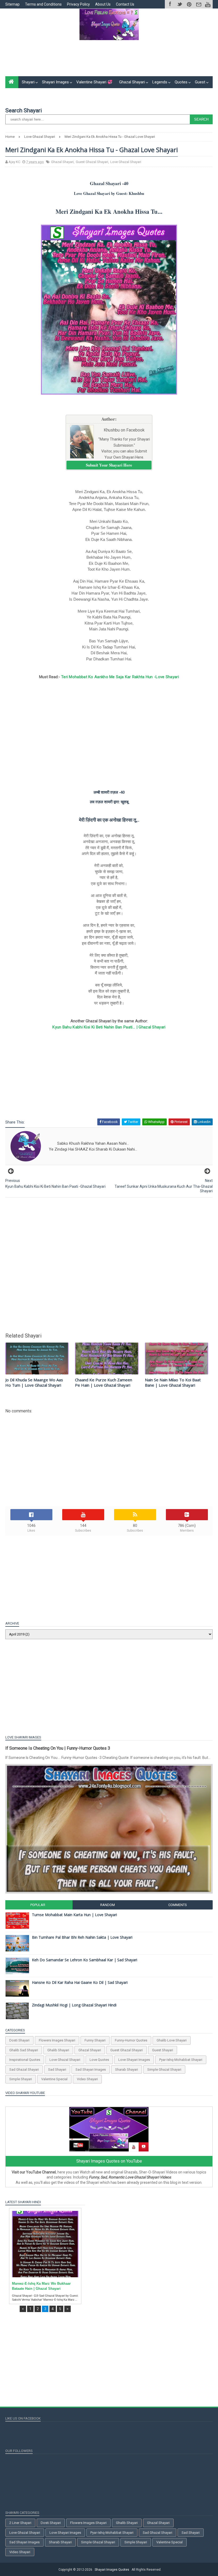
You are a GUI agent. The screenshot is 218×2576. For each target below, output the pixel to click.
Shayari (28, 82)
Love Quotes (99, 2060)
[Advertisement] (109, 60)
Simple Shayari (21, 2079)
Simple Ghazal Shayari (164, 2069)
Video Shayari (87, 2079)
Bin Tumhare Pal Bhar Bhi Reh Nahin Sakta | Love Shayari (82, 1937)
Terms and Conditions (43, 4)
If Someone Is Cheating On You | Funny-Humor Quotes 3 (58, 1748)
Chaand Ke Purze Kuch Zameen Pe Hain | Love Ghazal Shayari (104, 1382)
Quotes (181, 82)
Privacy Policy (78, 4)
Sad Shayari (57, 2069)
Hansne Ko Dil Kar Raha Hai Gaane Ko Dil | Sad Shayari (80, 1982)
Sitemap (12, 4)
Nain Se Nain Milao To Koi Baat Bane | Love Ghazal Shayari (173, 1382)
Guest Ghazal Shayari (92, 162)
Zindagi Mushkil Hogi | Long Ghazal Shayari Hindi (74, 2005)
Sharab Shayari (127, 2069)
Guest (200, 82)
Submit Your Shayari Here (109, 465)
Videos (47, 94)
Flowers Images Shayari (57, 2040)
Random (108, 1905)
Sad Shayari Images (91, 2069)
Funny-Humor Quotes (131, 2040)
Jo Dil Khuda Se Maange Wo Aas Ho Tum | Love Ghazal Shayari (34, 1382)
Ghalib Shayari (58, 2050)
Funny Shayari (95, 2040)
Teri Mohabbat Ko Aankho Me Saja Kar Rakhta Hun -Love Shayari (120, 677)
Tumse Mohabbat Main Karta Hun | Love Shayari (74, 1915)
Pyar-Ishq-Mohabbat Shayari (181, 2060)
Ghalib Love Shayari (172, 2040)
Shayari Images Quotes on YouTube (109, 2161)
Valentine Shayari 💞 (94, 82)
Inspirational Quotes (25, 2060)
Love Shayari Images (134, 2060)
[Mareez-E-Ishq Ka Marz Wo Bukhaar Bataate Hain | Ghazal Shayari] (45, 2244)
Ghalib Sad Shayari (24, 2050)
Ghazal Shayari (132, 82)
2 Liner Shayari (20, 2523)
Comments (178, 1905)
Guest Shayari (163, 2050)
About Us (103, 4)
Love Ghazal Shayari (126, 162)
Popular (38, 1905)
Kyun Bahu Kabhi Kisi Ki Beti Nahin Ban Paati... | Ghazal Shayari (109, 1027)
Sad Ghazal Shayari (24, 2069)
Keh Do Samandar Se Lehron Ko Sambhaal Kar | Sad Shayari (85, 1960)
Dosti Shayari (19, 2040)
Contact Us (125, 4)
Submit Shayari (22, 94)
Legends (160, 82)
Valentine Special (54, 2079)
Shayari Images (55, 82)
